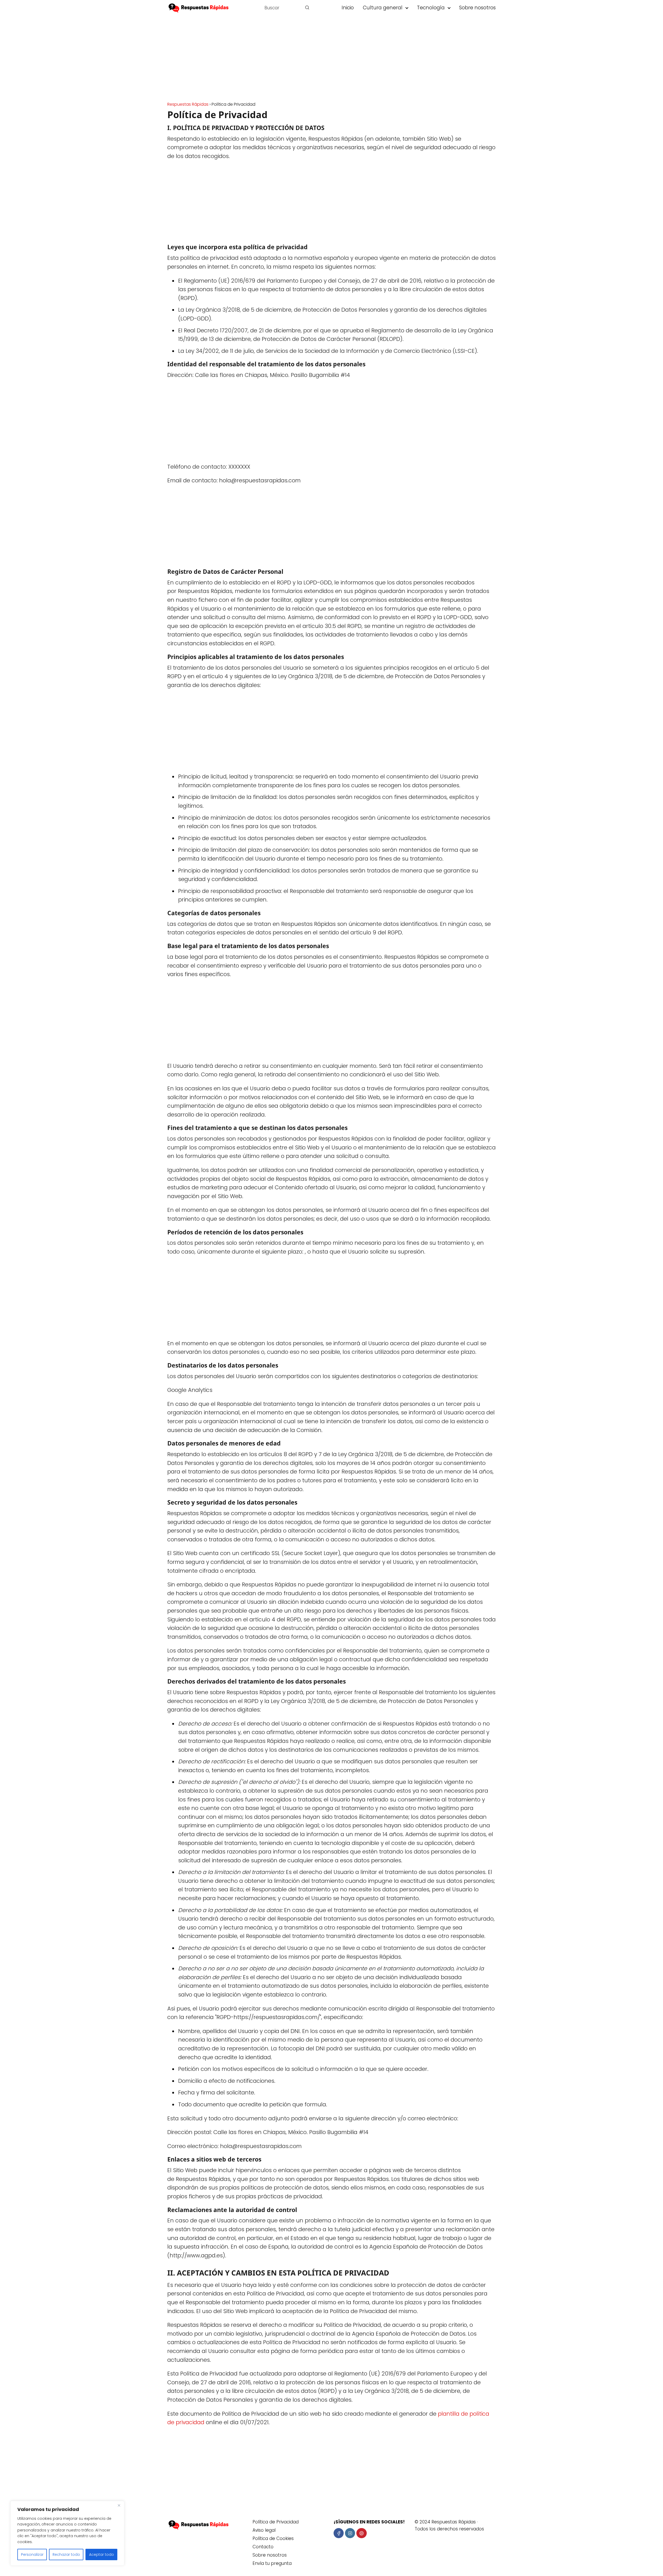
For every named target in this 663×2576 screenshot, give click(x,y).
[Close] (119, 2505)
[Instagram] (350, 2533)
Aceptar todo (102, 2554)
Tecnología (431, 8)
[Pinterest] (361, 2533)
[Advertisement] (331, 60)
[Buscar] (307, 8)
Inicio (348, 8)
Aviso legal (264, 2530)
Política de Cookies (273, 2538)
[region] (67, 2533)
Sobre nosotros (477, 8)
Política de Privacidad (276, 2522)
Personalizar (32, 2554)
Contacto (263, 2547)
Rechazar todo (66, 2554)
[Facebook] (339, 2533)
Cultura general (383, 8)
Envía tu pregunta (272, 2563)
